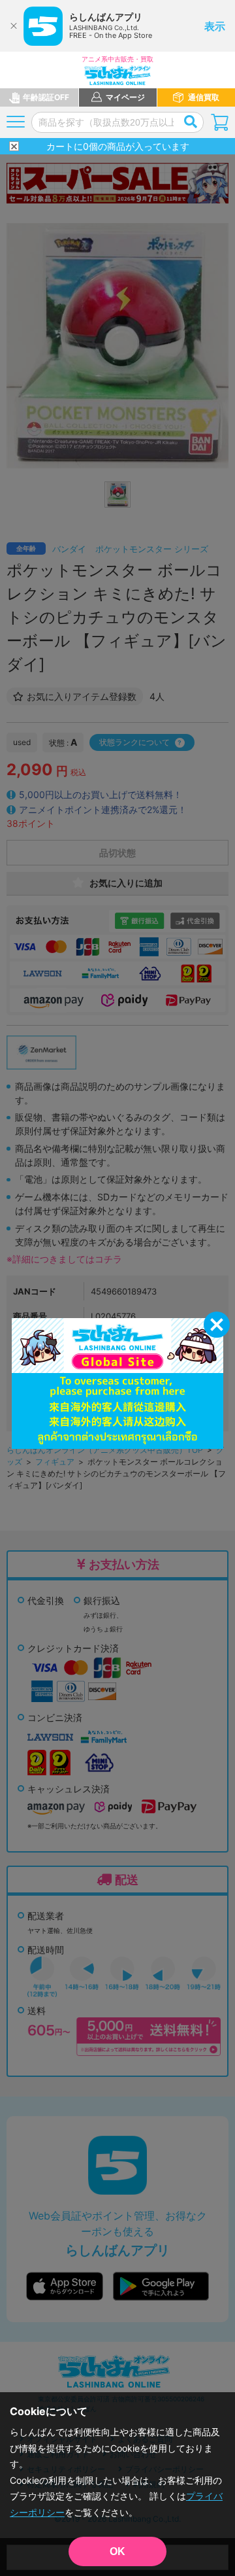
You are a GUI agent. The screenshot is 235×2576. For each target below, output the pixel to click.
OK (117, 2551)
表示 (215, 26)
